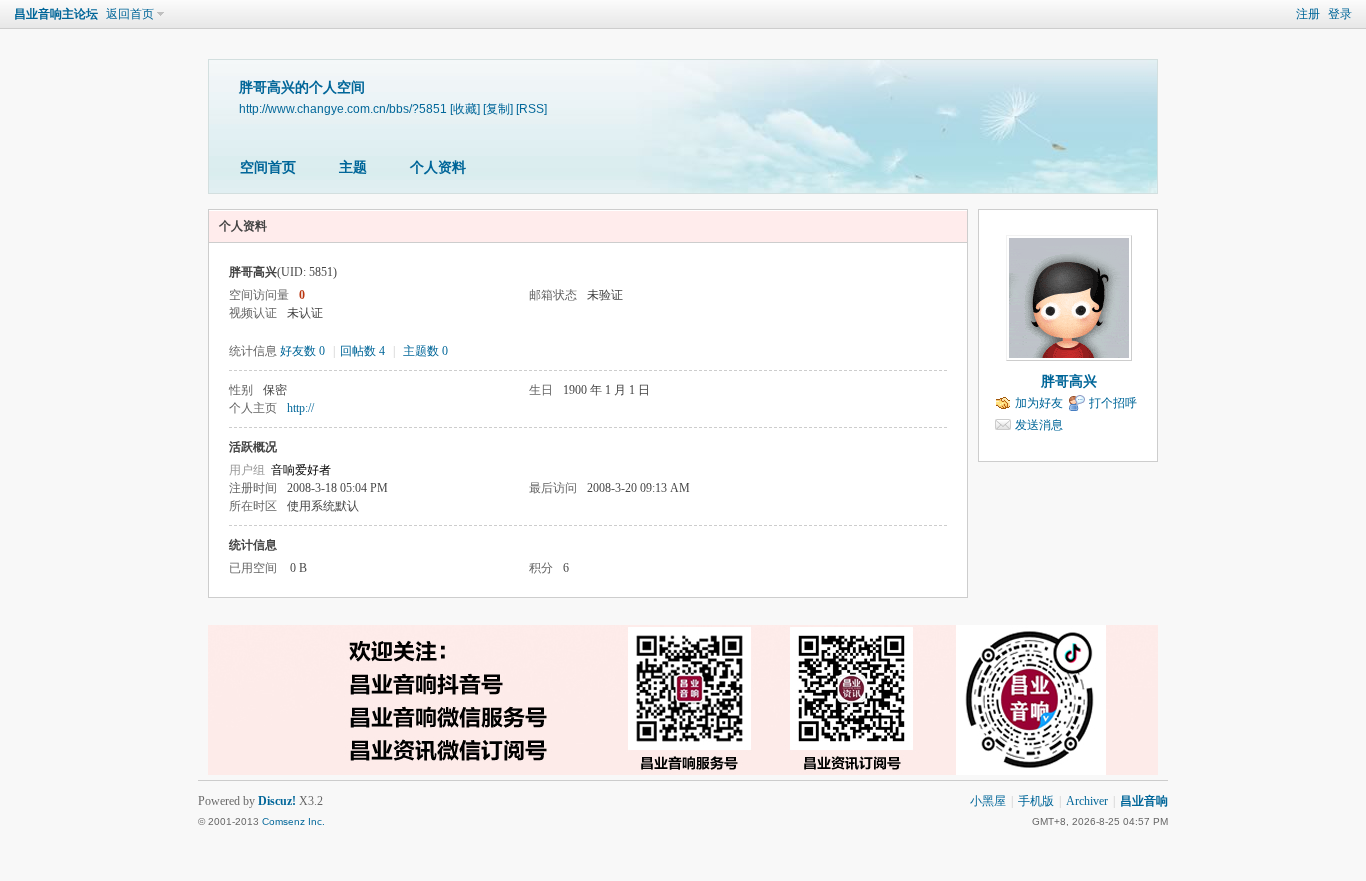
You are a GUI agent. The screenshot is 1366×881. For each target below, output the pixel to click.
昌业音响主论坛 (56, 14)
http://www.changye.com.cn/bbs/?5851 (343, 108)
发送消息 (1039, 425)
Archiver (1087, 801)
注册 (1308, 14)
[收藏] (465, 108)
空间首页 (268, 167)
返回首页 (130, 14)
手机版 (1036, 801)
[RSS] (531, 108)
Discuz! (277, 801)
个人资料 (438, 167)
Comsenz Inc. (293, 821)
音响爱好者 (301, 470)
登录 (1340, 14)
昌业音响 (1144, 801)
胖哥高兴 (1069, 381)
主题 (353, 167)
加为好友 (1039, 403)
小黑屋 (988, 801)
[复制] (498, 108)
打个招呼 (1113, 403)
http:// (300, 408)
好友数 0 (302, 351)
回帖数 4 (362, 351)
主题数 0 (425, 351)
